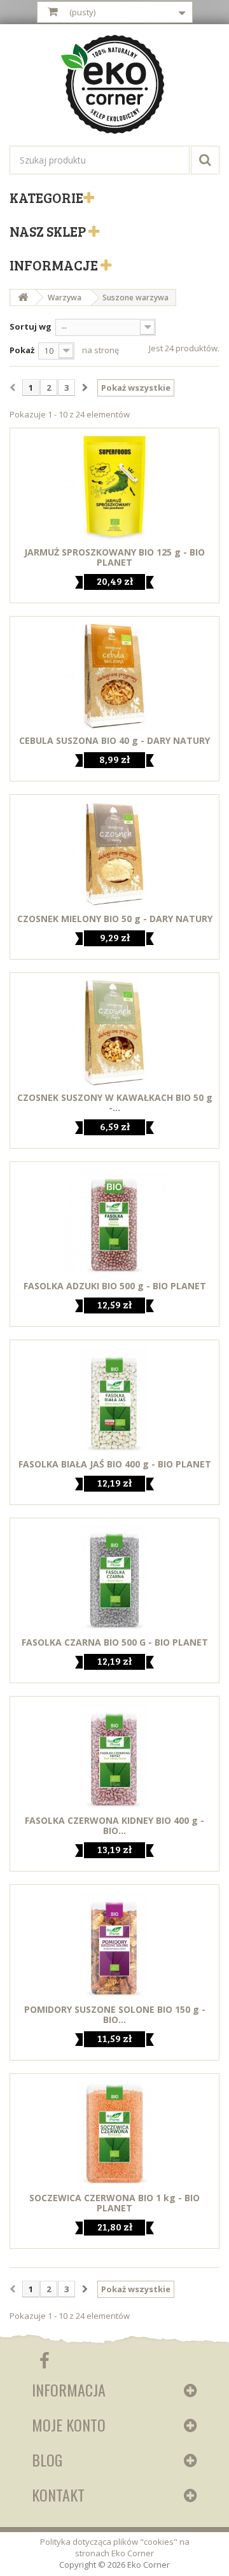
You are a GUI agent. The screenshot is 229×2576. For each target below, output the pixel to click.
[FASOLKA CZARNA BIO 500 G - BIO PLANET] (114, 1578)
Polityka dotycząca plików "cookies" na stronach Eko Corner (115, 2547)
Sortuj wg (31, 326)
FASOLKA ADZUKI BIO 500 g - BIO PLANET (115, 1286)
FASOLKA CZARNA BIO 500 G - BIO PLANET (115, 1642)
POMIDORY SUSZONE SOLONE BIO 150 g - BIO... (115, 2015)
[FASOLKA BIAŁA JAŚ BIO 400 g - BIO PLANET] (114, 1400)
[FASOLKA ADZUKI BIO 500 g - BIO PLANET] (114, 1221)
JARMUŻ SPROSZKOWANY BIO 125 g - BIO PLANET (114, 557)
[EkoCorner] (114, 86)
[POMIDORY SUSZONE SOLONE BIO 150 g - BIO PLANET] (114, 1944)
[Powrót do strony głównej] (23, 297)
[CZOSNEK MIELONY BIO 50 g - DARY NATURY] (114, 854)
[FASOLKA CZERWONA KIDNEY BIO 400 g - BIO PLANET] (114, 1756)
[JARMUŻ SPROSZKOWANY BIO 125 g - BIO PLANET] (114, 488)
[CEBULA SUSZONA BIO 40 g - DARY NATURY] (114, 676)
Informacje (55, 265)
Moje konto (69, 2425)
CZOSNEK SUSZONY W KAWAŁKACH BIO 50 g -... (115, 1103)
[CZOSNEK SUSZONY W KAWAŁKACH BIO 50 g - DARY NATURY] (114, 1032)
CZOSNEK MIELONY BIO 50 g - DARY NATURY (115, 919)
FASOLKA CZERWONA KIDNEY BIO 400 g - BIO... (114, 1826)
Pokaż (22, 350)
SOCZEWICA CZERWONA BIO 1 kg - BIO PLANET (114, 2203)
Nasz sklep (49, 231)
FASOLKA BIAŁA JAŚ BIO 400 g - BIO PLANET (115, 1464)
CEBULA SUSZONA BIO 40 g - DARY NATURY (114, 741)
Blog (47, 2460)
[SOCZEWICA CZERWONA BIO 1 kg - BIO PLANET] (114, 2133)
